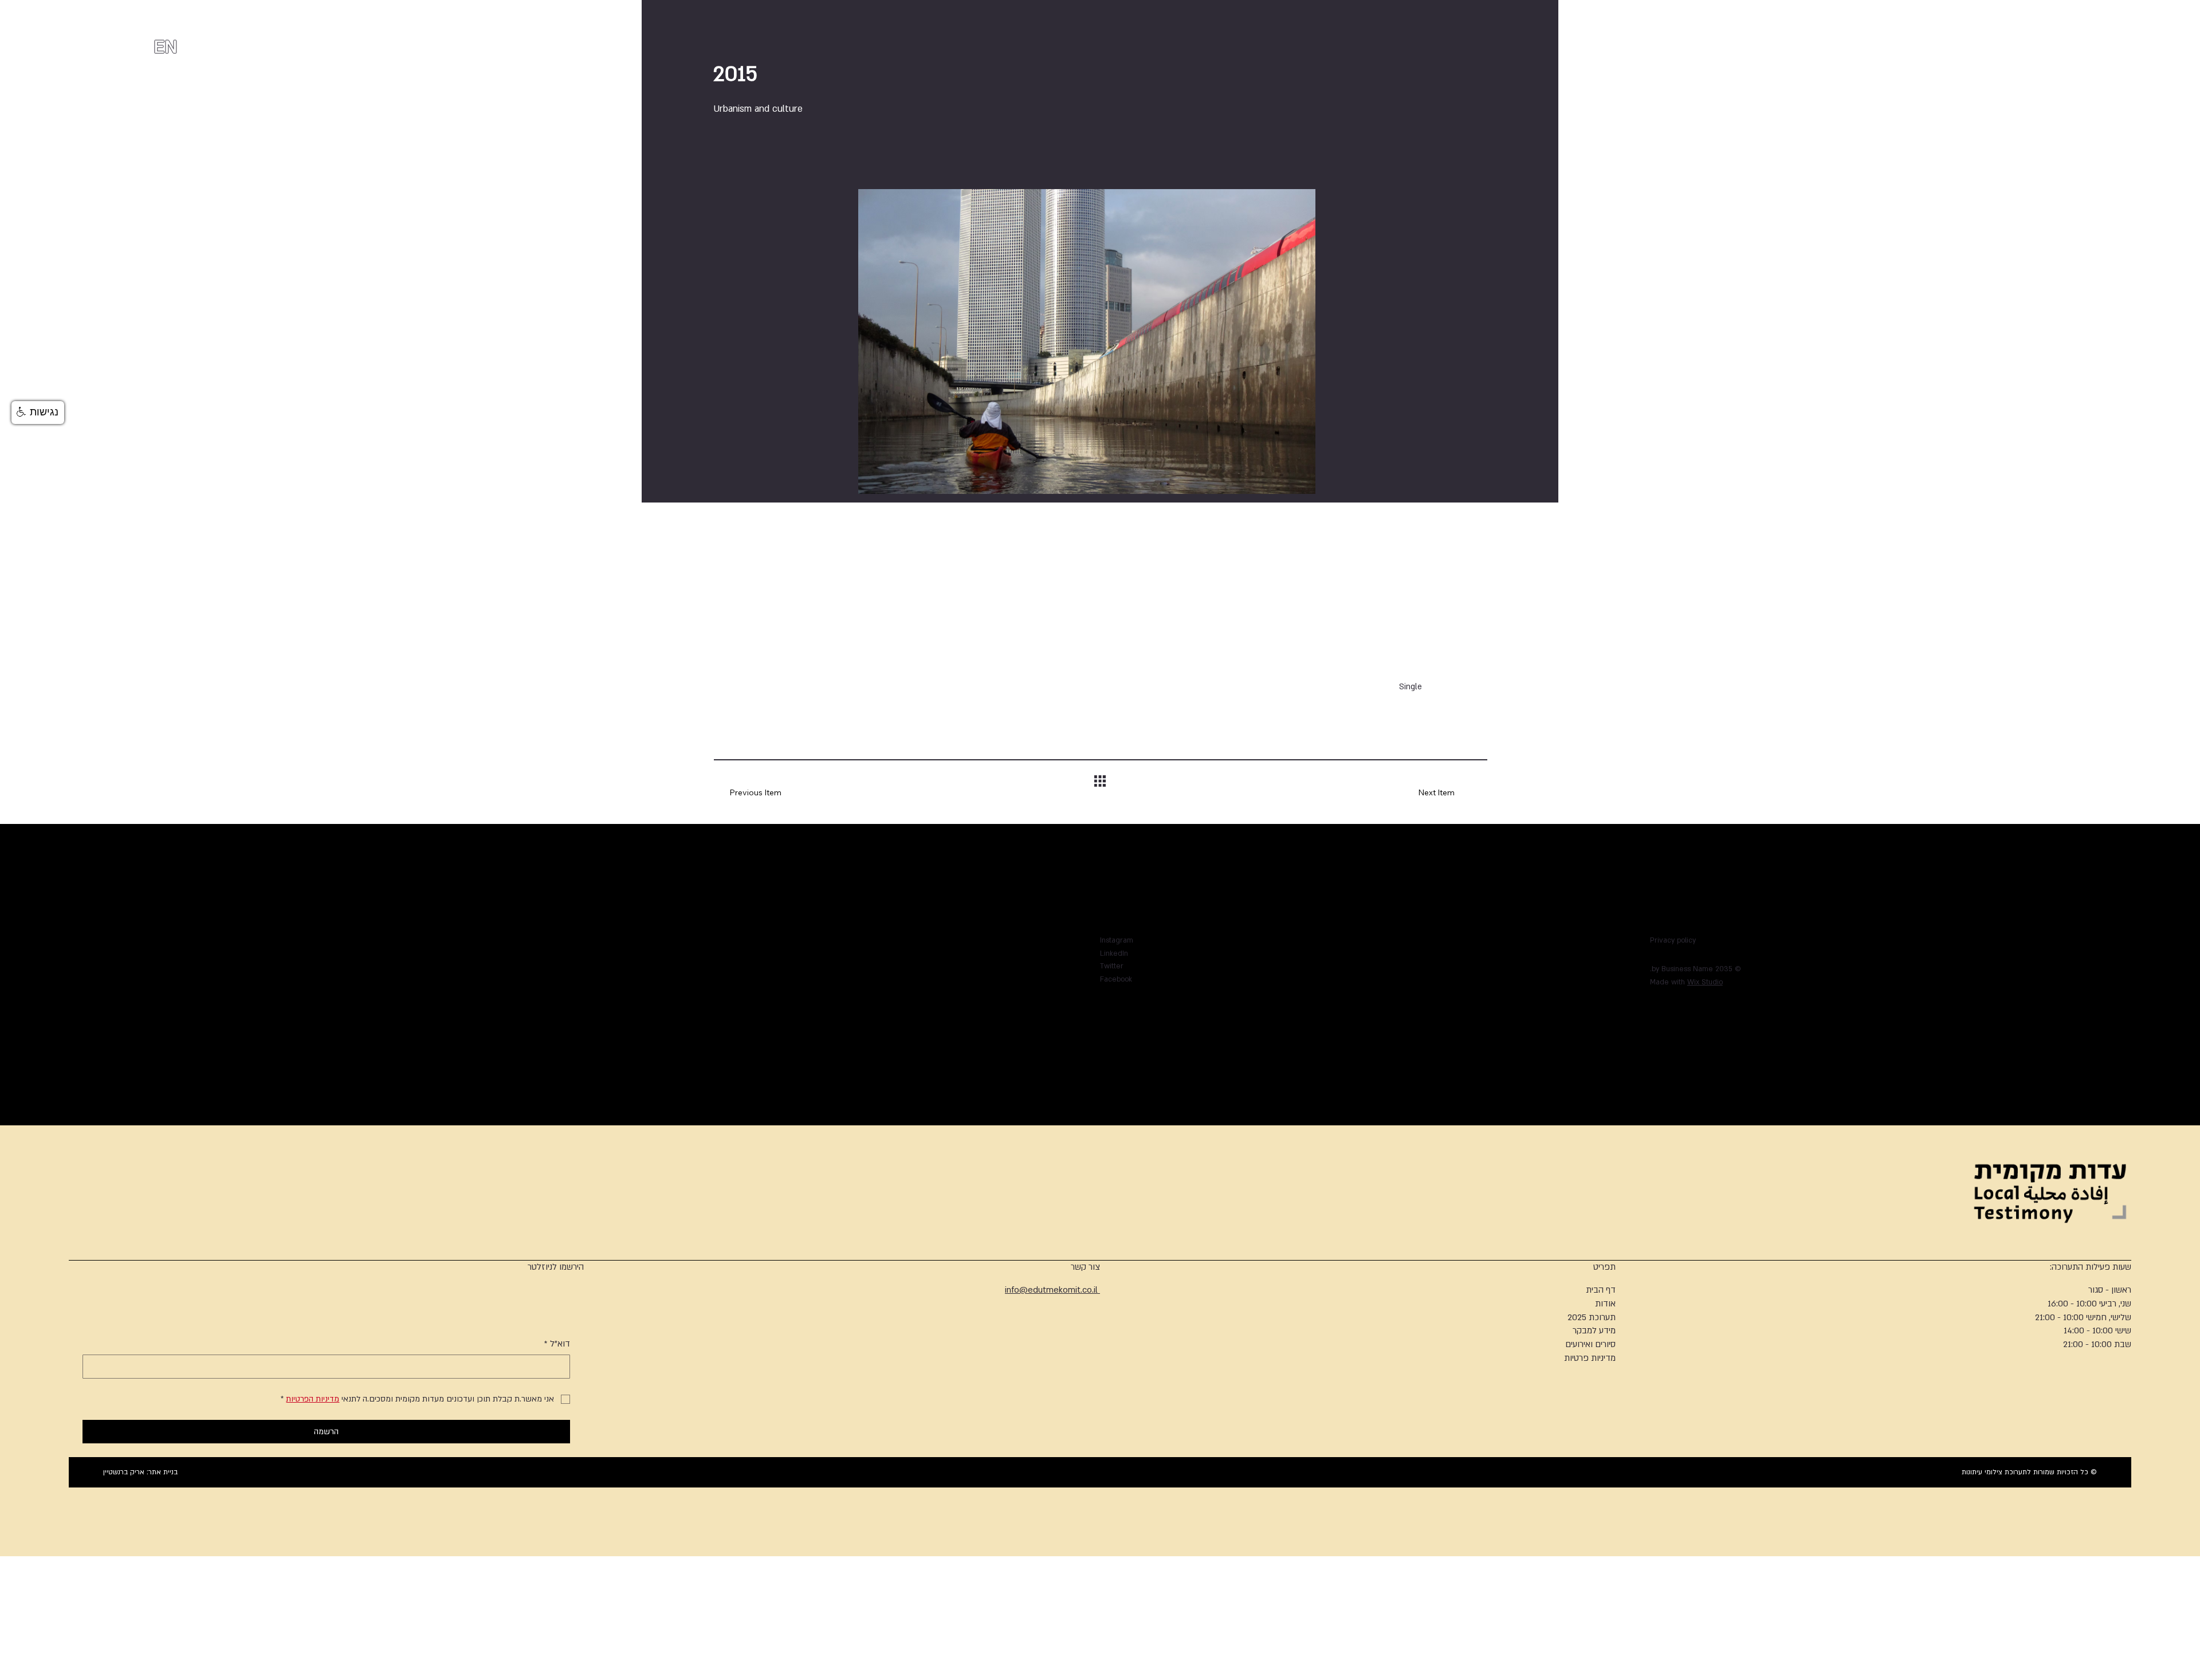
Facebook (1116, 979)
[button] (38, 413)
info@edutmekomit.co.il (1052, 1290)
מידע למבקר (1594, 1330)
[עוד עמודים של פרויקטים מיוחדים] (925, 995)
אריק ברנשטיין (124, 1472)
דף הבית (1601, 1290)
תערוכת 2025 (1592, 1317)
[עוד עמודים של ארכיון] (966, 1008)
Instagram (1117, 940)
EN (165, 47)
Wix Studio (1705, 982)
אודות (1605, 1304)
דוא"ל (557, 1344)
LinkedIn (1114, 953)
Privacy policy (1673, 940)
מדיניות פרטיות (1590, 1358)
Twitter (1112, 966)
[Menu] (115, 39)
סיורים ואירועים (1590, 1344)
